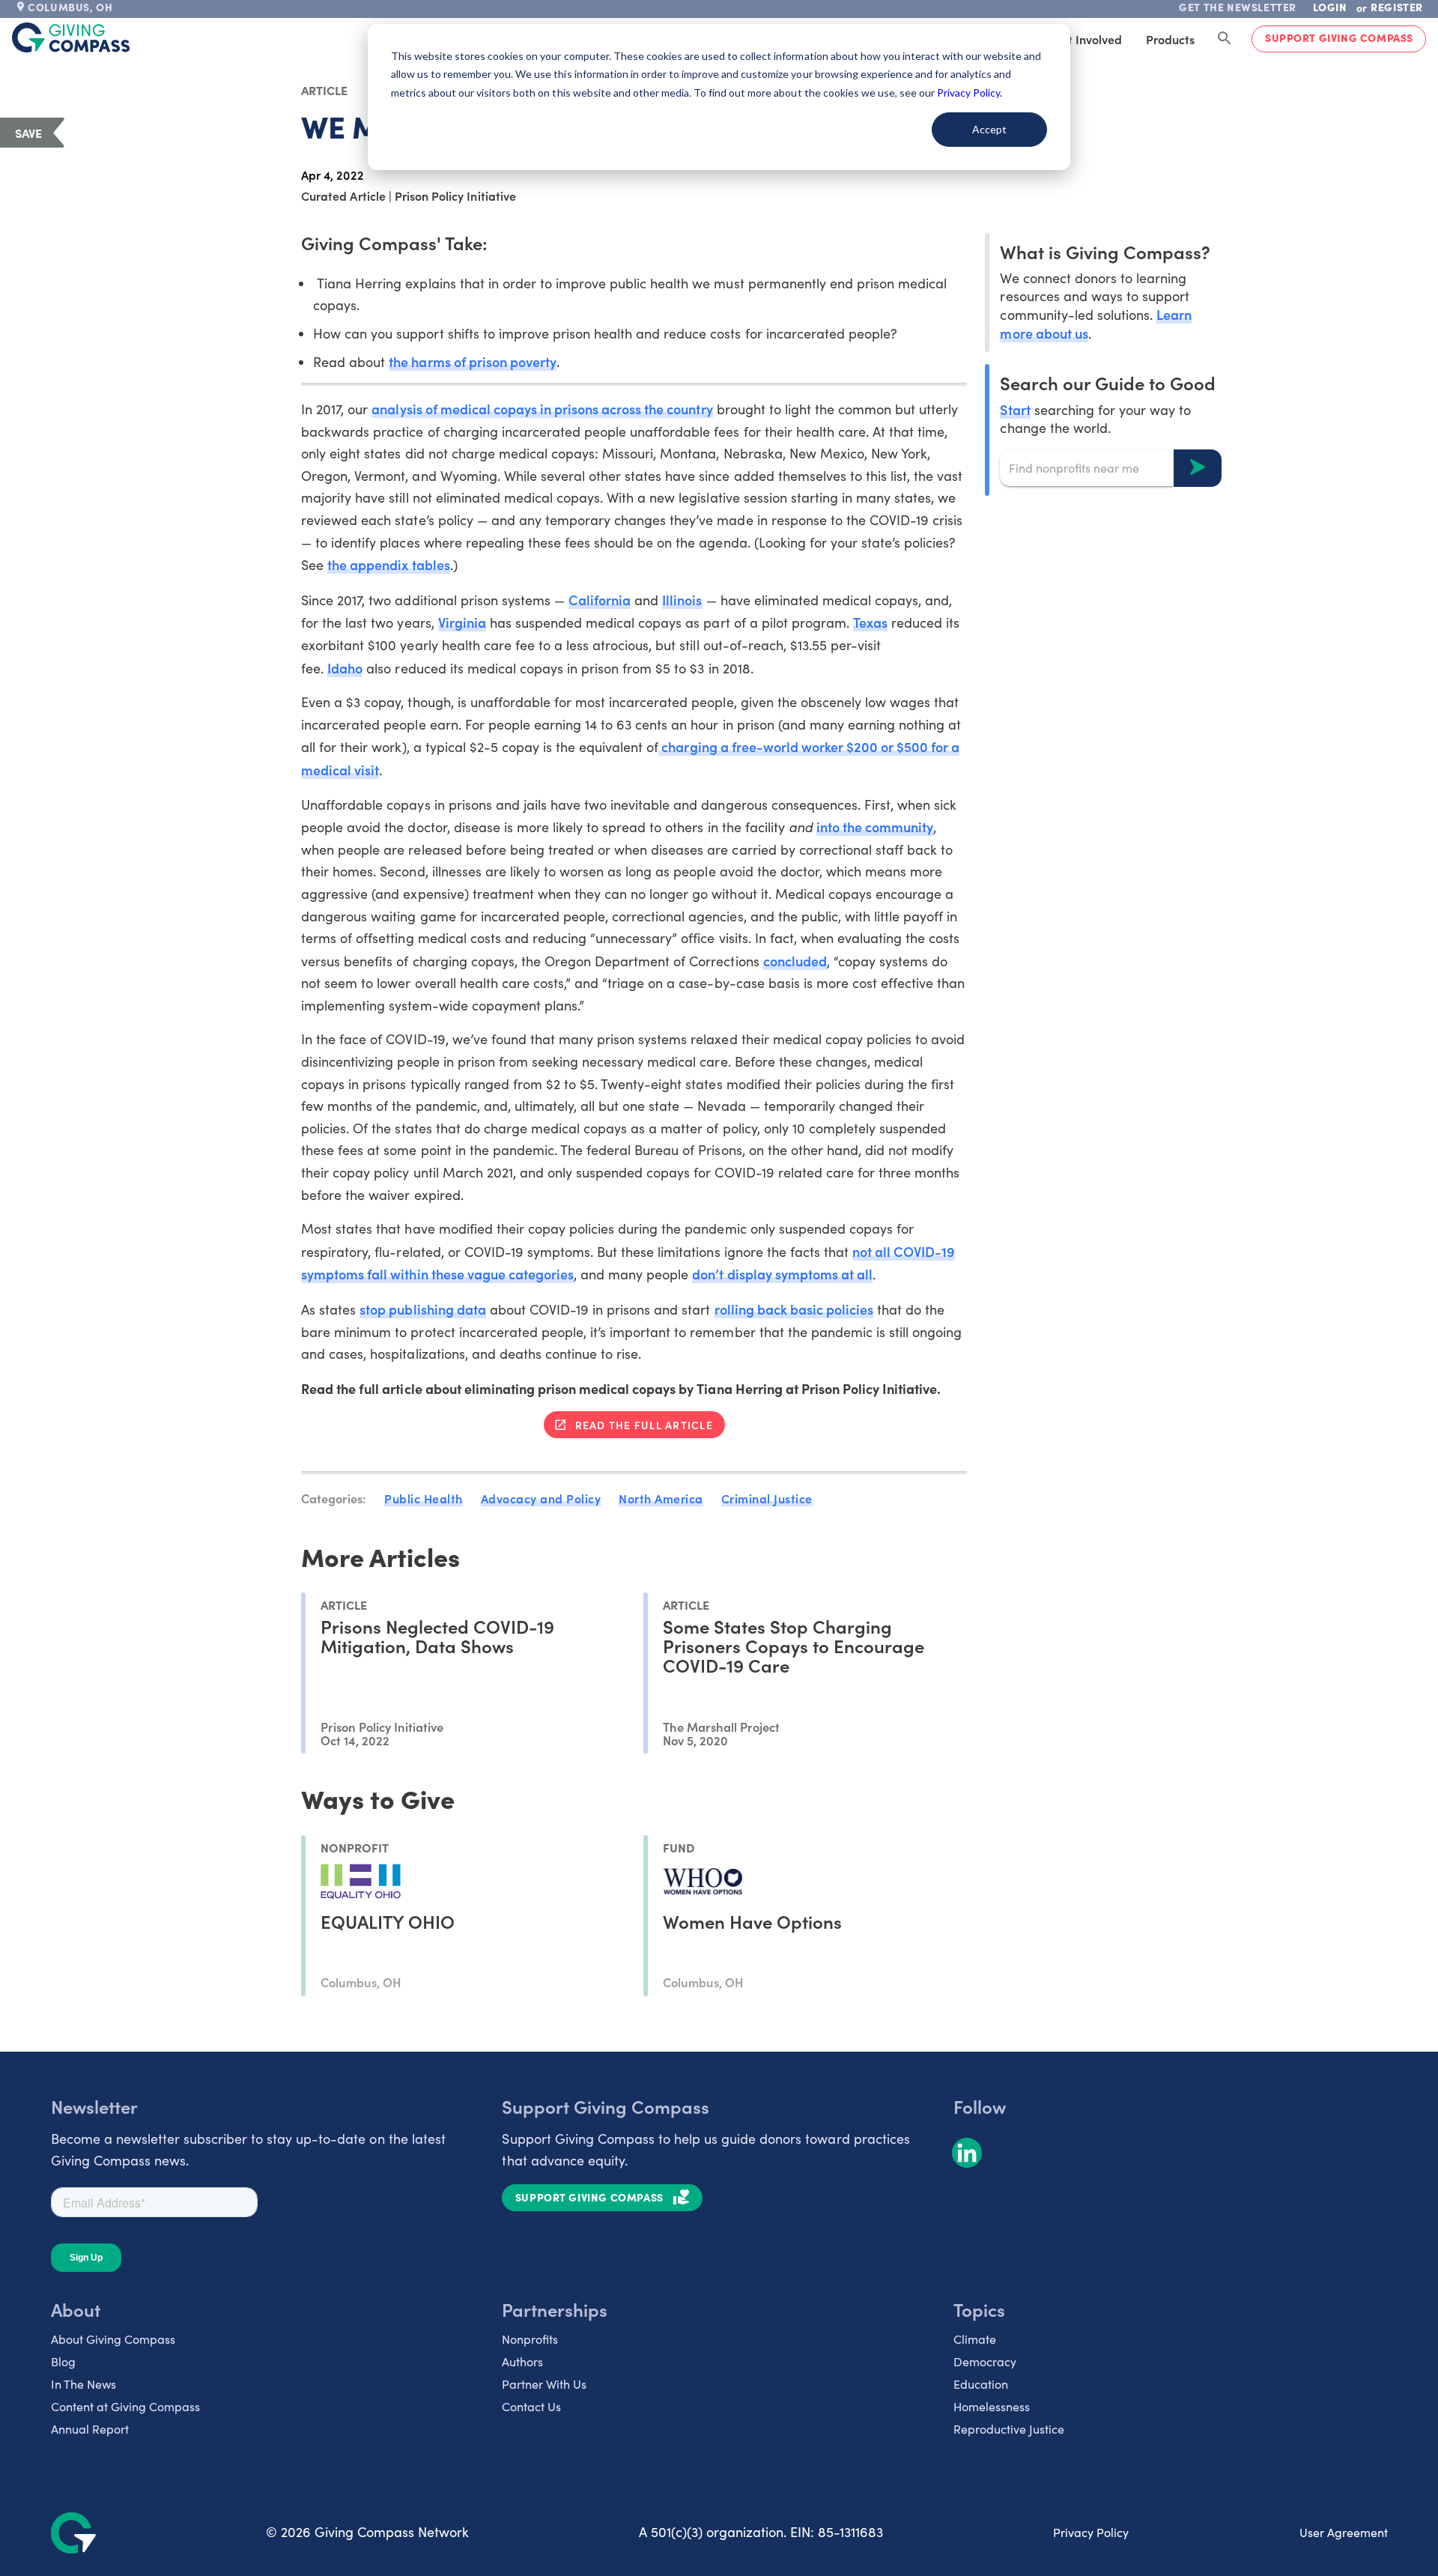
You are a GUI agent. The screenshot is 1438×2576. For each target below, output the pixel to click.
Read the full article (644, 1425)
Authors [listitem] (522, 2361)
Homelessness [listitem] (992, 2406)
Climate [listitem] (975, 2339)
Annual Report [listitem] (90, 2429)
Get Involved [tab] (1087, 39)
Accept (989, 129)
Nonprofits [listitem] (530, 2339)
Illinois (682, 600)
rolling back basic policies (794, 1309)
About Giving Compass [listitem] (113, 2339)
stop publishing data (422, 1309)
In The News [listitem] (84, 2384)
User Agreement (1344, 2532)
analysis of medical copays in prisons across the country (542, 409)
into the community (875, 827)
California (600, 600)
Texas (870, 622)
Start (1015, 409)
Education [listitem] (981, 2384)
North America (661, 1498)
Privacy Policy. (970, 93)
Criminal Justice (767, 1498)
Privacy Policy (1091, 2532)
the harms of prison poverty (473, 361)
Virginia (462, 622)
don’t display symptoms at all (782, 1274)
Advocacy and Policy (541, 1498)
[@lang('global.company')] (71, 37)
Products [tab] (1170, 39)
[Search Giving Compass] (1225, 39)
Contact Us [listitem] (531, 2406)
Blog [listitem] (63, 2361)
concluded (795, 961)
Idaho (345, 668)
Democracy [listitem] (985, 2361)
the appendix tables (388, 564)
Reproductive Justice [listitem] (1009, 2429)
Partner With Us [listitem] (544, 2384)
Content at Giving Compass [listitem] (125, 2406)
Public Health (424, 1498)
